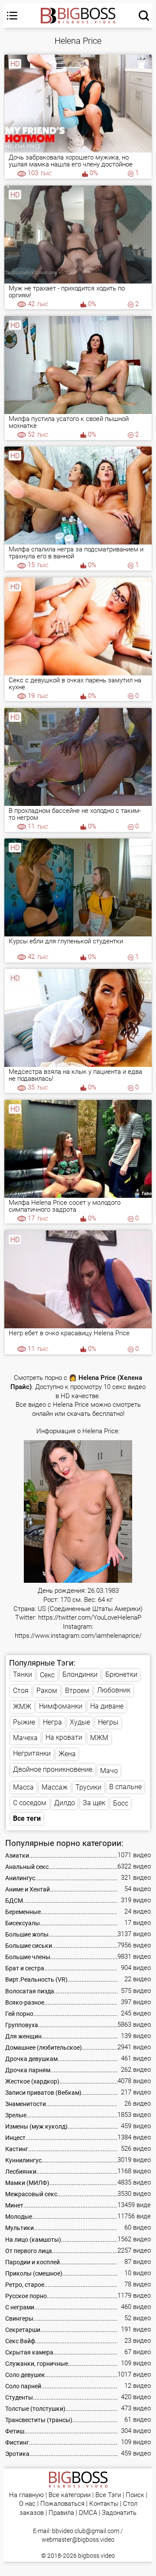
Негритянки (32, 1753)
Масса (23, 1787)
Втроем (77, 1691)
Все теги (27, 1818)
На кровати (64, 1737)
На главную (26, 2495)
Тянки (23, 1674)
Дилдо (65, 1803)
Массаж (55, 1787)
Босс (121, 1803)
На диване (107, 1706)
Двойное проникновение (53, 1769)
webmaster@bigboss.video (78, 2540)
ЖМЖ (22, 1707)
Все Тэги (108, 2495)
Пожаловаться (62, 2504)
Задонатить (119, 2513)
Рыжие (24, 1722)
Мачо (109, 1771)
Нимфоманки (61, 1706)
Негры (108, 1722)
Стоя (21, 1691)
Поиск (135, 2495)
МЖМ (99, 1738)
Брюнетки (121, 1674)
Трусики (88, 1787)
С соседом (30, 1803)
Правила (61, 2513)
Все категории (70, 2495)
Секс (47, 1675)
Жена (67, 1754)
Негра (52, 1722)
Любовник (114, 1690)
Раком (47, 1691)
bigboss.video (96, 2556)
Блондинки (80, 1674)
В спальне (125, 1787)
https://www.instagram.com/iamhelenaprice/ (78, 1636)
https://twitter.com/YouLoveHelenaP (90, 1618)
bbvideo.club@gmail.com (86, 2531)
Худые (80, 1722)
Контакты (104, 2504)
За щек (94, 1803)
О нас (27, 2504)
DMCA (88, 2513)
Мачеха (25, 1738)
